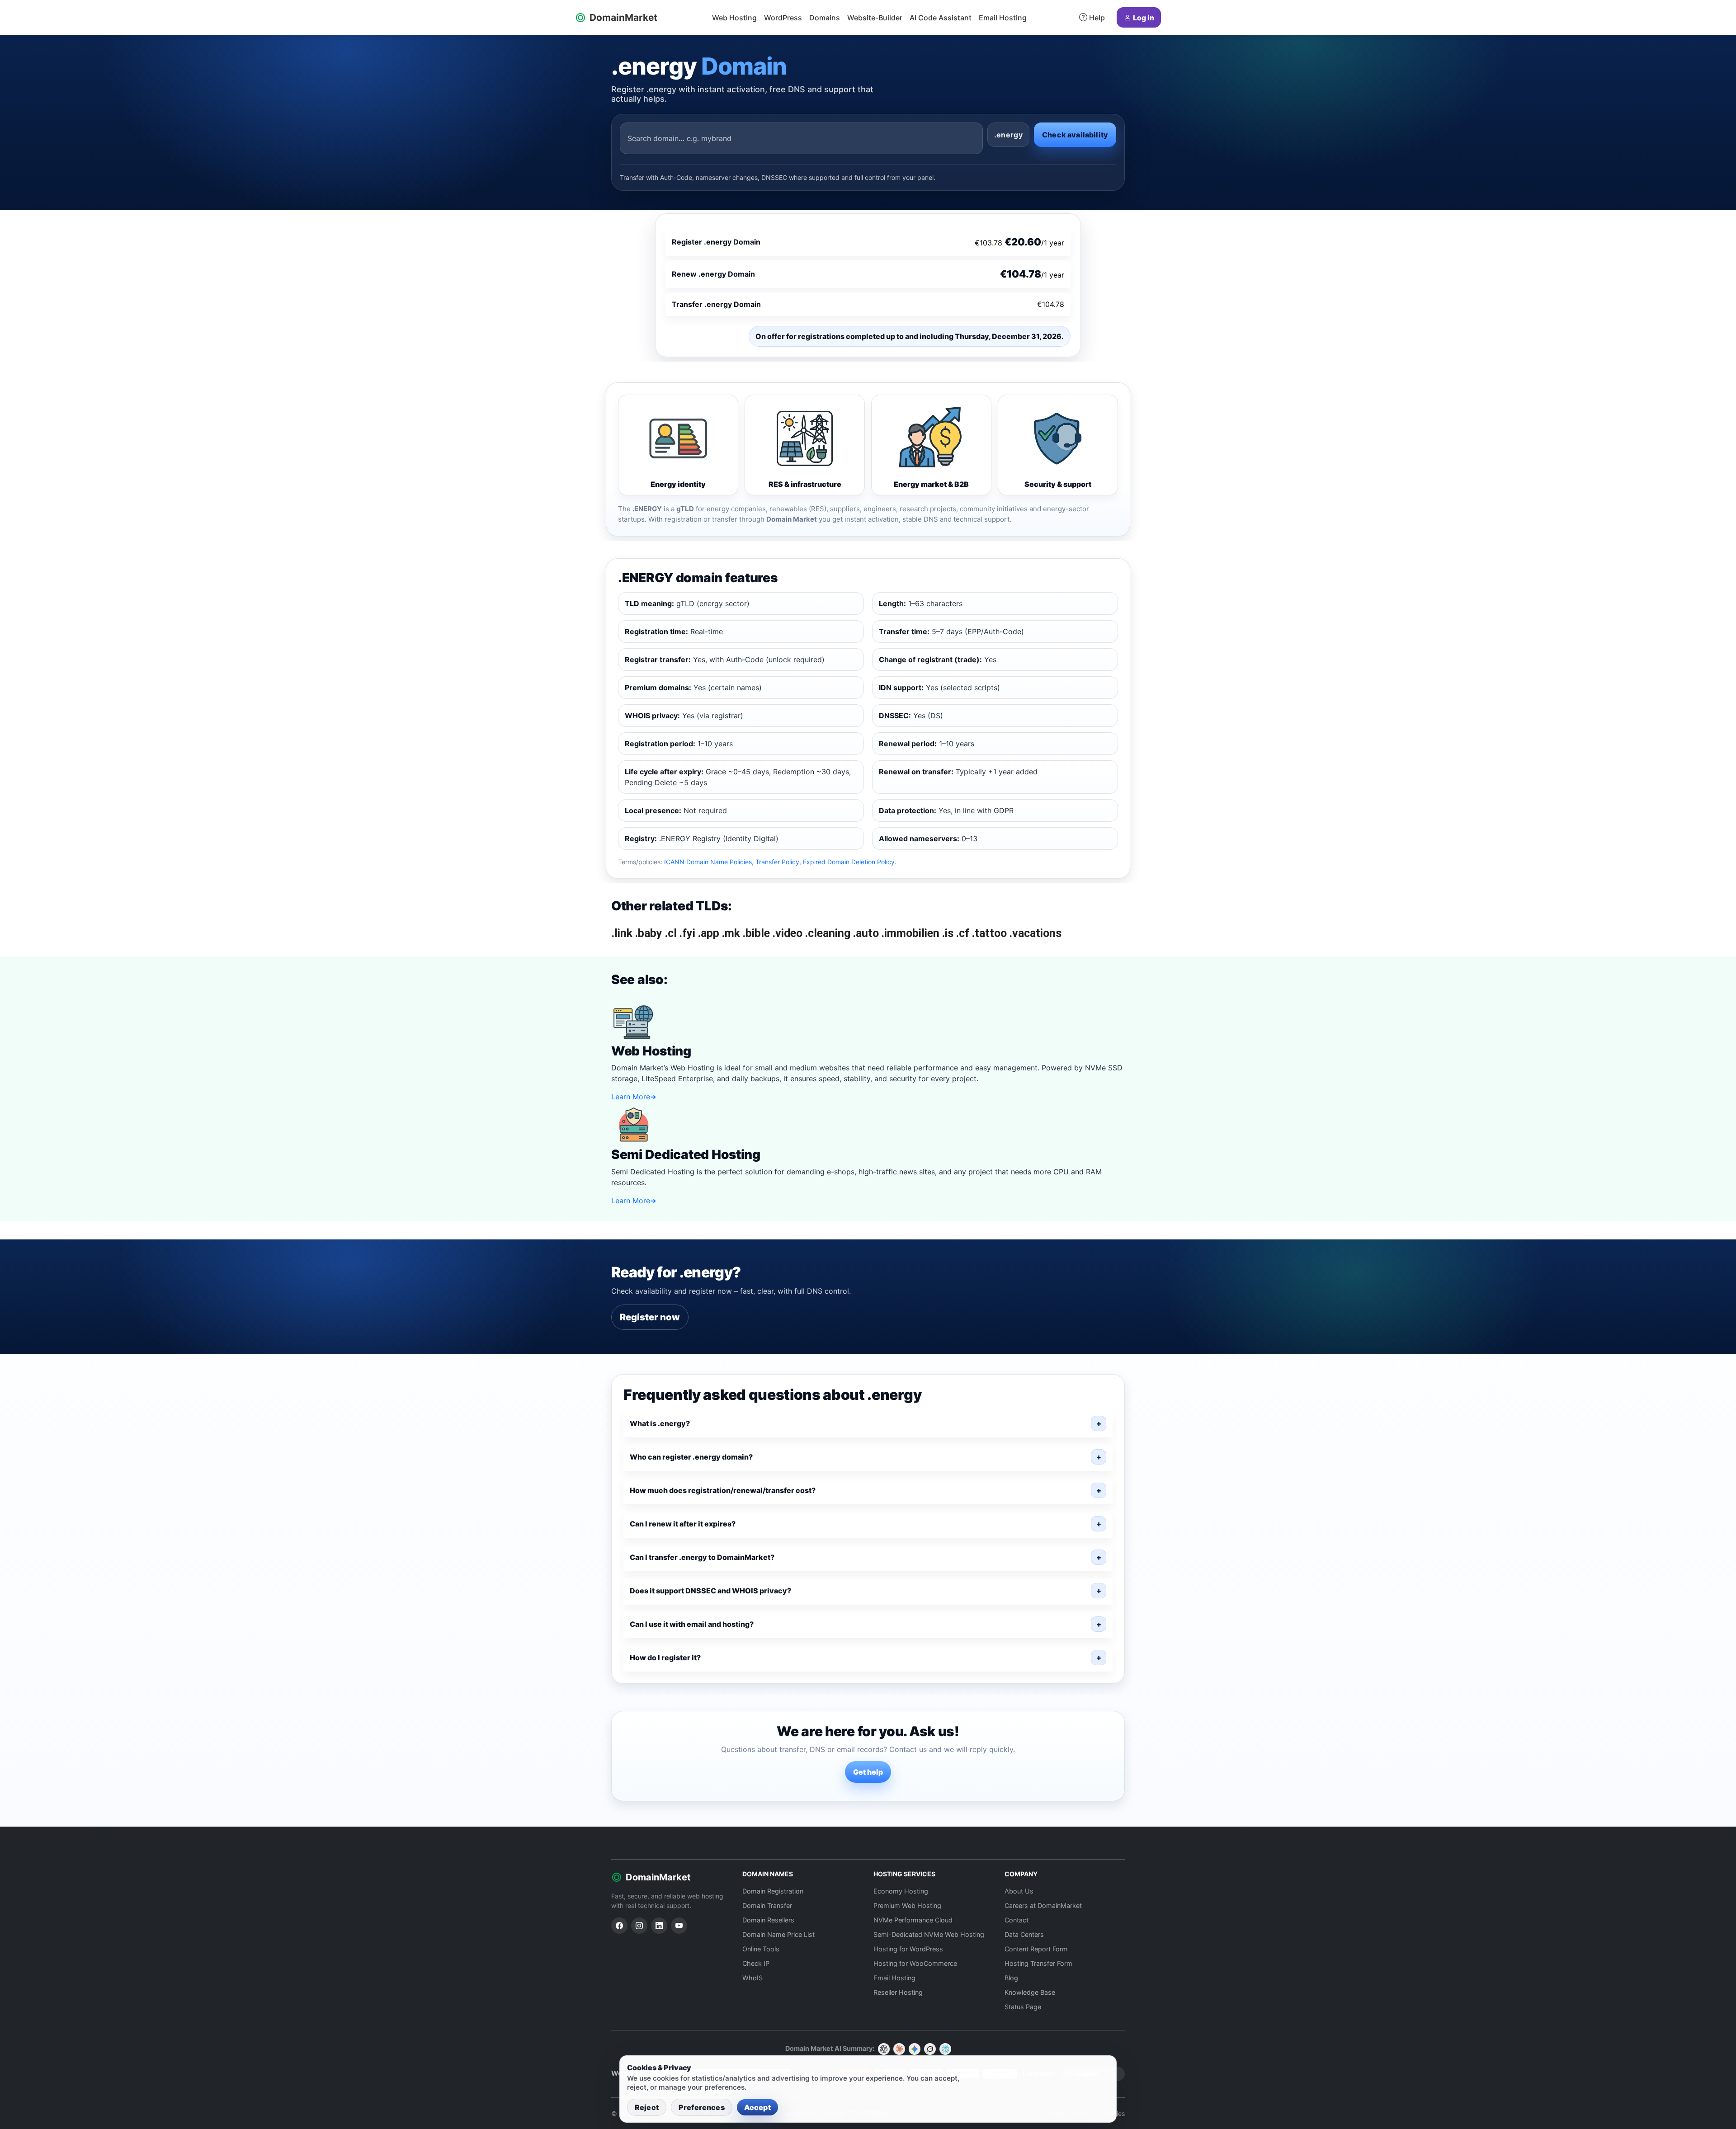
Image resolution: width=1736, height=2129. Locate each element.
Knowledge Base (1030, 1992)
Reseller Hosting (898, 1992)
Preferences (702, 2107)
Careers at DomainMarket (1043, 1905)
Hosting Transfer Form (1038, 1963)
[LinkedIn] (659, 1926)
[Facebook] (619, 1926)
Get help (868, 1772)
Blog (1011, 1978)
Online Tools (761, 1949)
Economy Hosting (901, 1891)
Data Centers (1024, 1934)
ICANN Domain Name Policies (708, 862)
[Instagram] (639, 1926)
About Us (1019, 1891)
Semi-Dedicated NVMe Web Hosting (929, 1934)
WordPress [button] (783, 18)
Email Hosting (1003, 18)
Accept (757, 2107)
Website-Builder (875, 18)
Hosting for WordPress (908, 1949)
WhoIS (752, 1978)
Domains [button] (825, 18)
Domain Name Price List (778, 1934)
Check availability (1075, 135)
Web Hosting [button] (734, 18)
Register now (650, 1317)
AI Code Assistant (941, 18)
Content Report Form (1036, 1949)
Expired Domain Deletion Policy (849, 862)
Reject (647, 2107)
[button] (868, 1423)
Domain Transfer (767, 1905)
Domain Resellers (768, 1920)
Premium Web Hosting (907, 1905)
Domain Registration (773, 1891)
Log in (1144, 18)
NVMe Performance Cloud (913, 1920)
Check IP (756, 1963)
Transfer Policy (777, 862)
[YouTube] (679, 1926)
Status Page (1023, 2007)
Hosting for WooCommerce (915, 1963)
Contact (1017, 1920)
